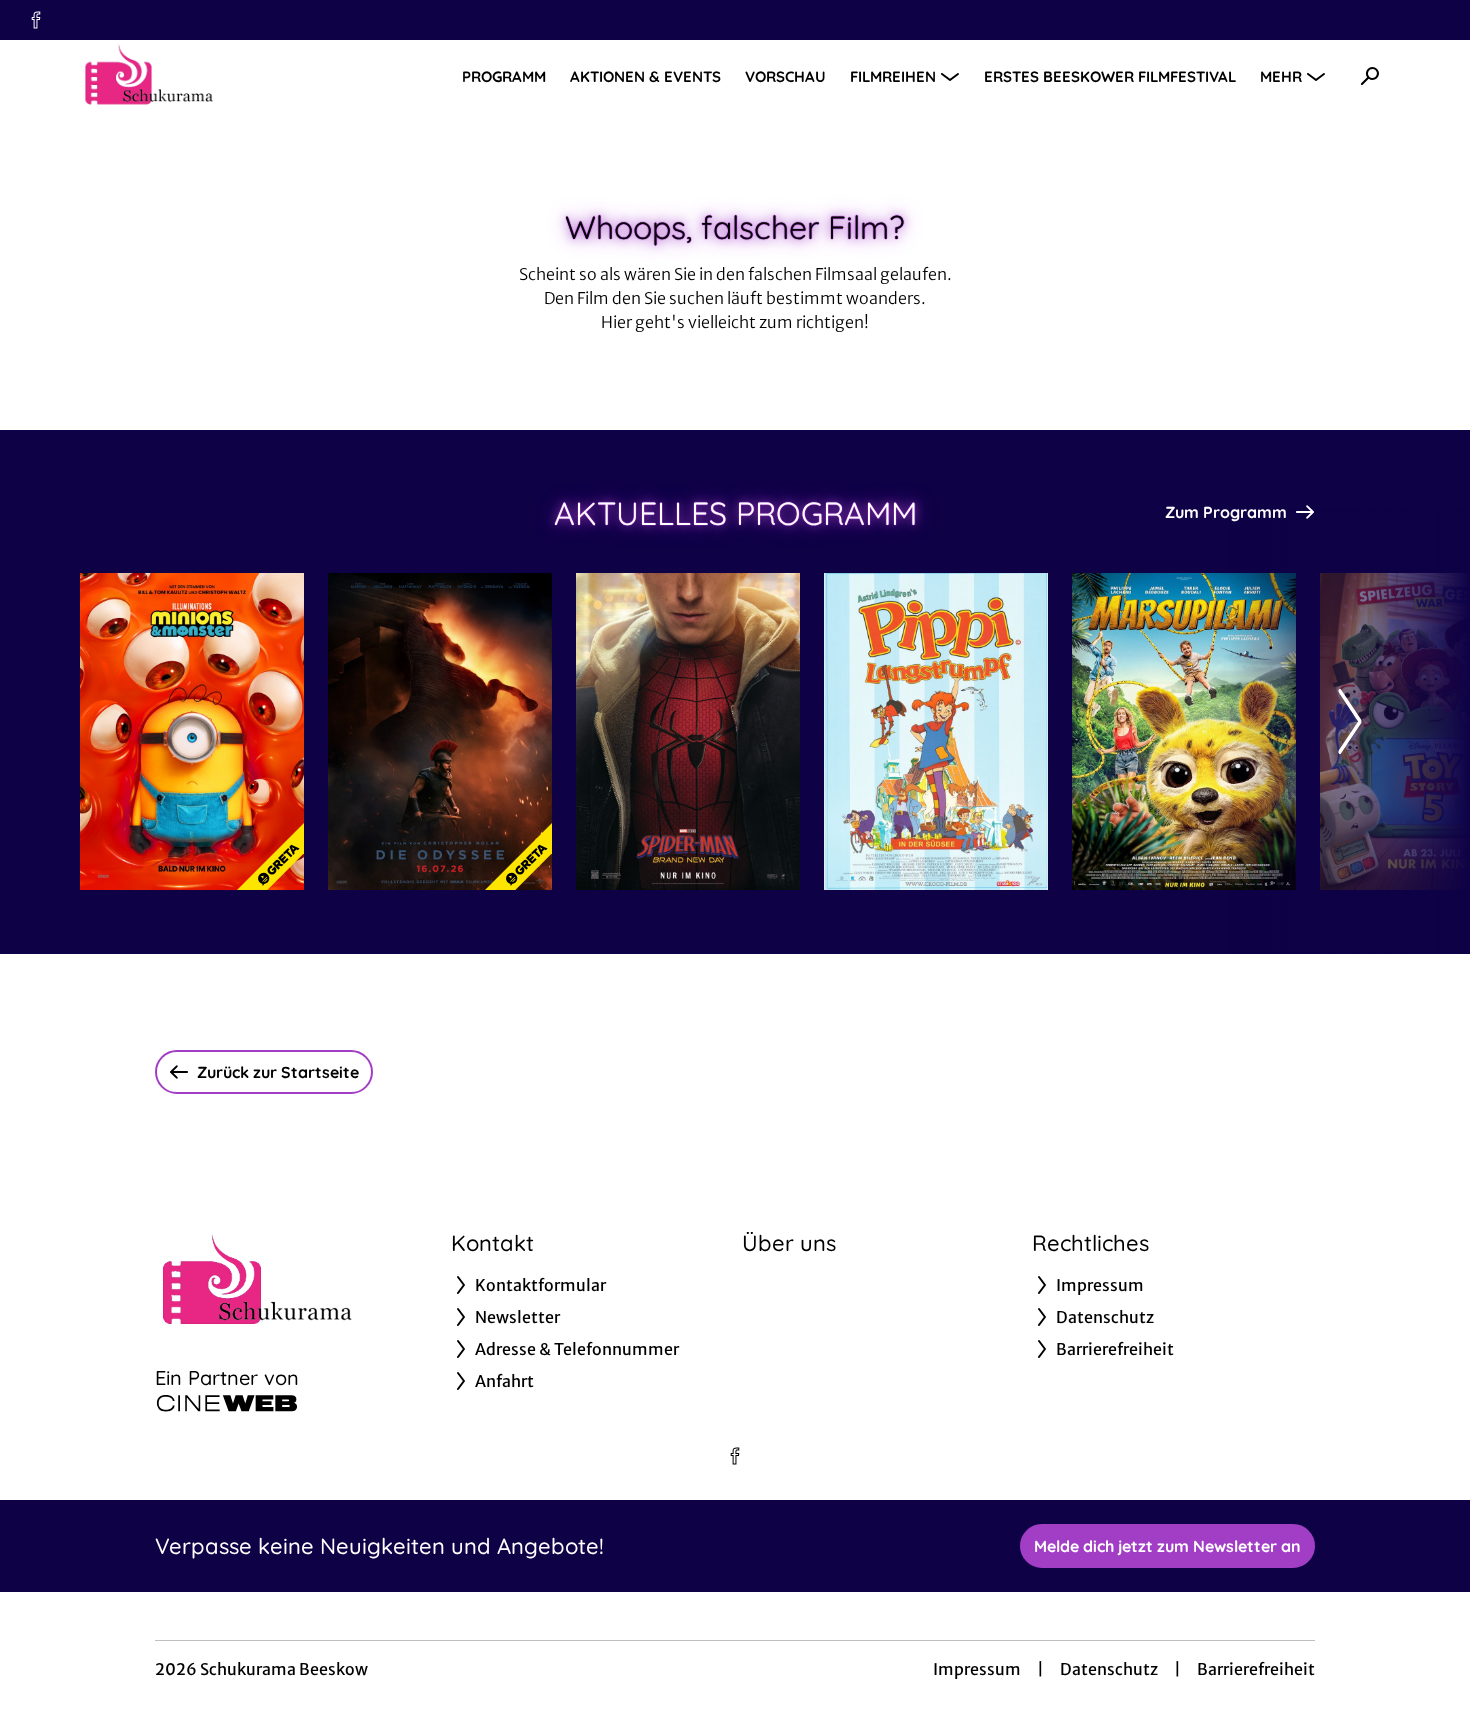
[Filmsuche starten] (1370, 76)
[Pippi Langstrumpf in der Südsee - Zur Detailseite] (936, 731)
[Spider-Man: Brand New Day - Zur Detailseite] (688, 731)
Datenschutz (1109, 1669)
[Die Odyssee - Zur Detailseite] (440, 731)
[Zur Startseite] (220, 76)
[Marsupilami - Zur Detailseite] (1184, 731)
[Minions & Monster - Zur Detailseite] (192, 731)
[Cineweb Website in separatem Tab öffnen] (227, 1403)
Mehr (1281, 76)
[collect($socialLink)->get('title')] (36, 20)
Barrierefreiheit (1256, 1669)
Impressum (977, 1669)
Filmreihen (893, 76)
